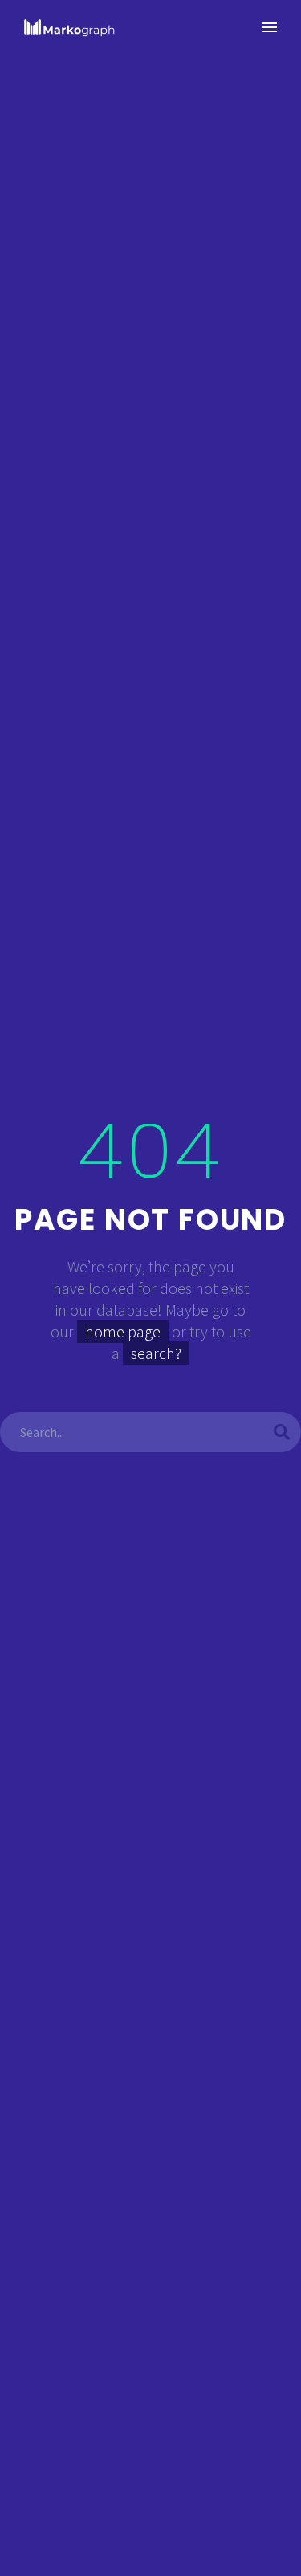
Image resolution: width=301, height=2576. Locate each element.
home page (123, 1331)
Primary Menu (270, 27)
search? (156, 1353)
